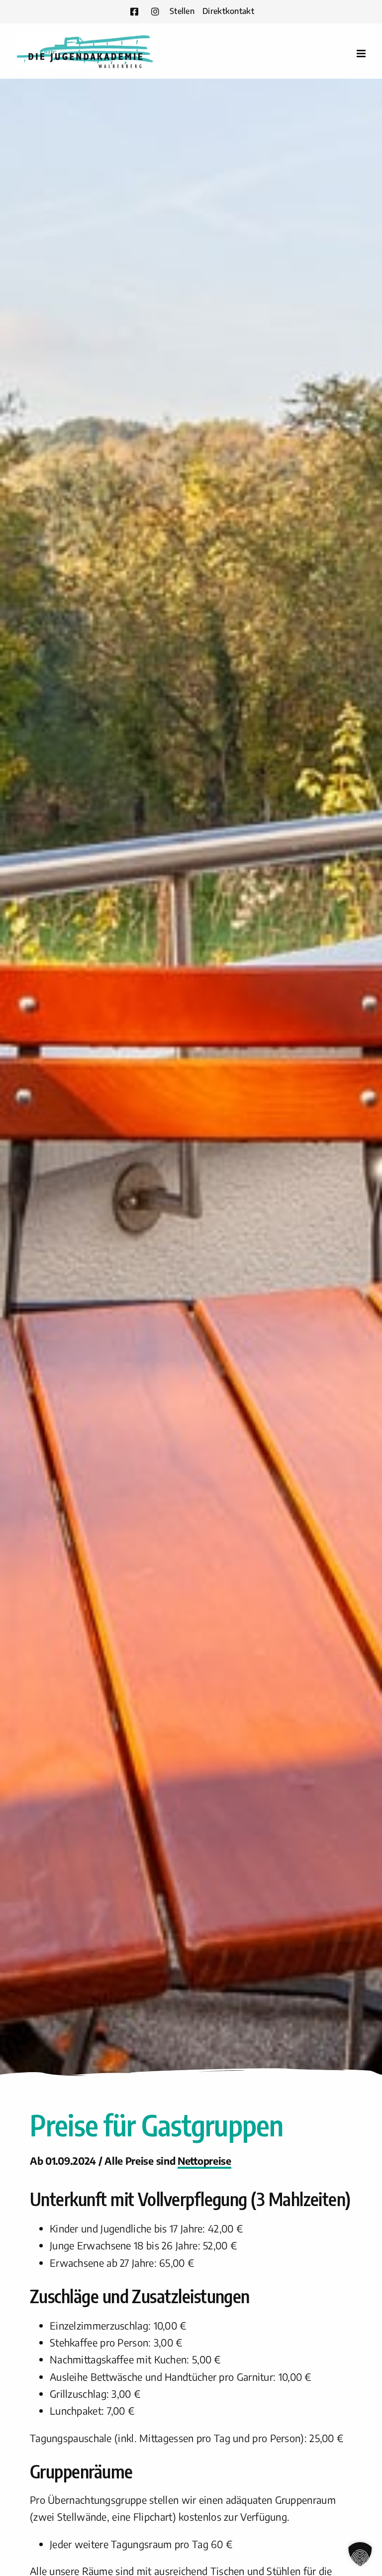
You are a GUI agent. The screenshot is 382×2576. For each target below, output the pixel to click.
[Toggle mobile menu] (362, 54)
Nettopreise (204, 2161)
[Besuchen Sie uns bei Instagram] (155, 11)
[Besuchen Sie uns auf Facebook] (134, 11)
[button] (360, 2554)
